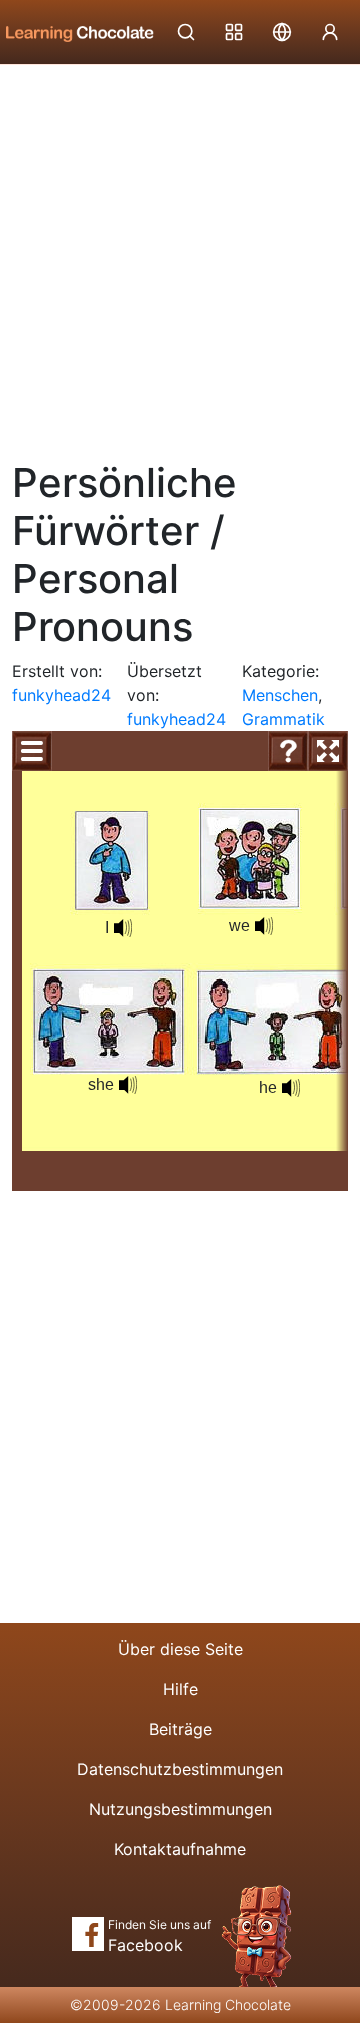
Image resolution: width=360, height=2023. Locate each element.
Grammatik (283, 719)
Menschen (280, 695)
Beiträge (180, 1729)
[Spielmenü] (32, 751)
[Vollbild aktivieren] (328, 751)
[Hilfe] (288, 751)
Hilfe (180, 1689)
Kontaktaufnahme (180, 1849)
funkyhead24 (61, 695)
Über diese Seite (180, 1649)
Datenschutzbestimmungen (180, 1769)
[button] (123, 928)
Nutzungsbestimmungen (180, 1809)
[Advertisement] (180, 255)
